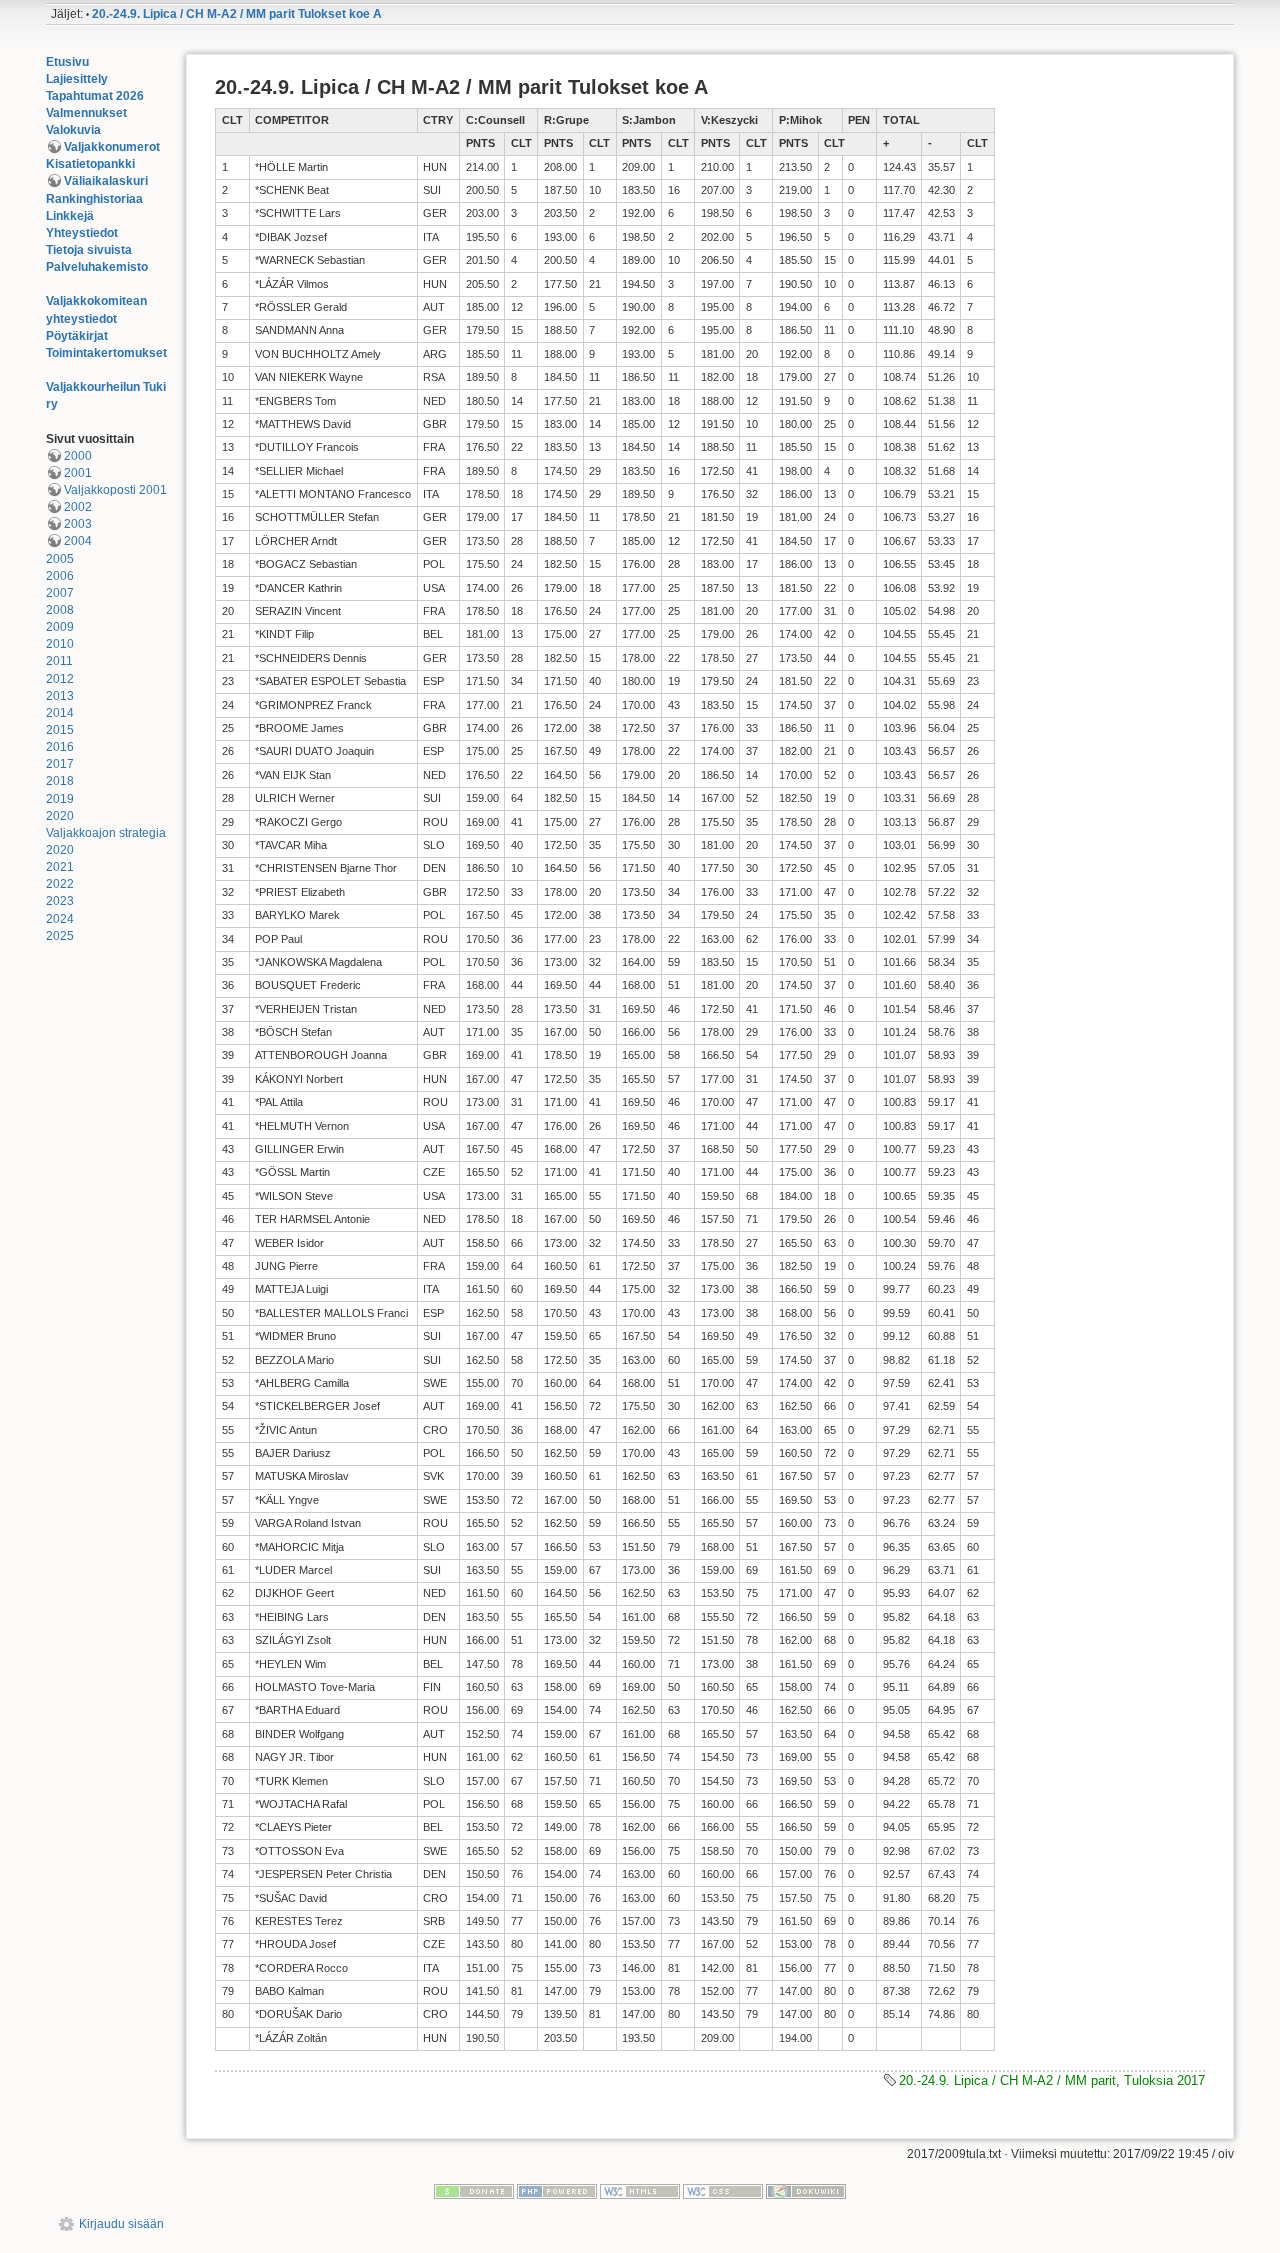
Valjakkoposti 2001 (115, 490)
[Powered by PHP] (557, 2190)
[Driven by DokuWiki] (806, 2190)
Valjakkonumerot (112, 147)
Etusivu (67, 62)
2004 (78, 541)
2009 (60, 627)
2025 (60, 936)
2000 (78, 456)
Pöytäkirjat (77, 336)
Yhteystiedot (82, 233)
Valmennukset (86, 113)
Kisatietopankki (90, 164)
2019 (60, 799)
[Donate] (474, 2190)
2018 (60, 781)
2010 (60, 644)
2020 (60, 816)
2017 (60, 764)
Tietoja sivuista (89, 250)
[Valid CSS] (723, 2190)
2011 (59, 661)
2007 (60, 593)
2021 (60, 867)
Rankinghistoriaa (94, 199)
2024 (60, 919)
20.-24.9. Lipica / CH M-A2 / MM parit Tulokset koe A (237, 14)
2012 (60, 679)
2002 (78, 507)
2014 (60, 713)
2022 (60, 884)
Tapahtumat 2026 (95, 96)
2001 (78, 473)
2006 (60, 576)
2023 (60, 901)
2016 (60, 747)
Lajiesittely (77, 79)
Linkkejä (70, 216)
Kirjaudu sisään (121, 2224)
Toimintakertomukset (106, 353)
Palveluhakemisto (97, 267)
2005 (60, 559)
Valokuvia (73, 130)
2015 (60, 730)
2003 (78, 524)
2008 (60, 610)
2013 (60, 696)
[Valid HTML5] (640, 2190)
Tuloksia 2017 (1164, 2080)
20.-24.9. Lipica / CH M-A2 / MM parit (1007, 2080)
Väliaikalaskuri (106, 181)
